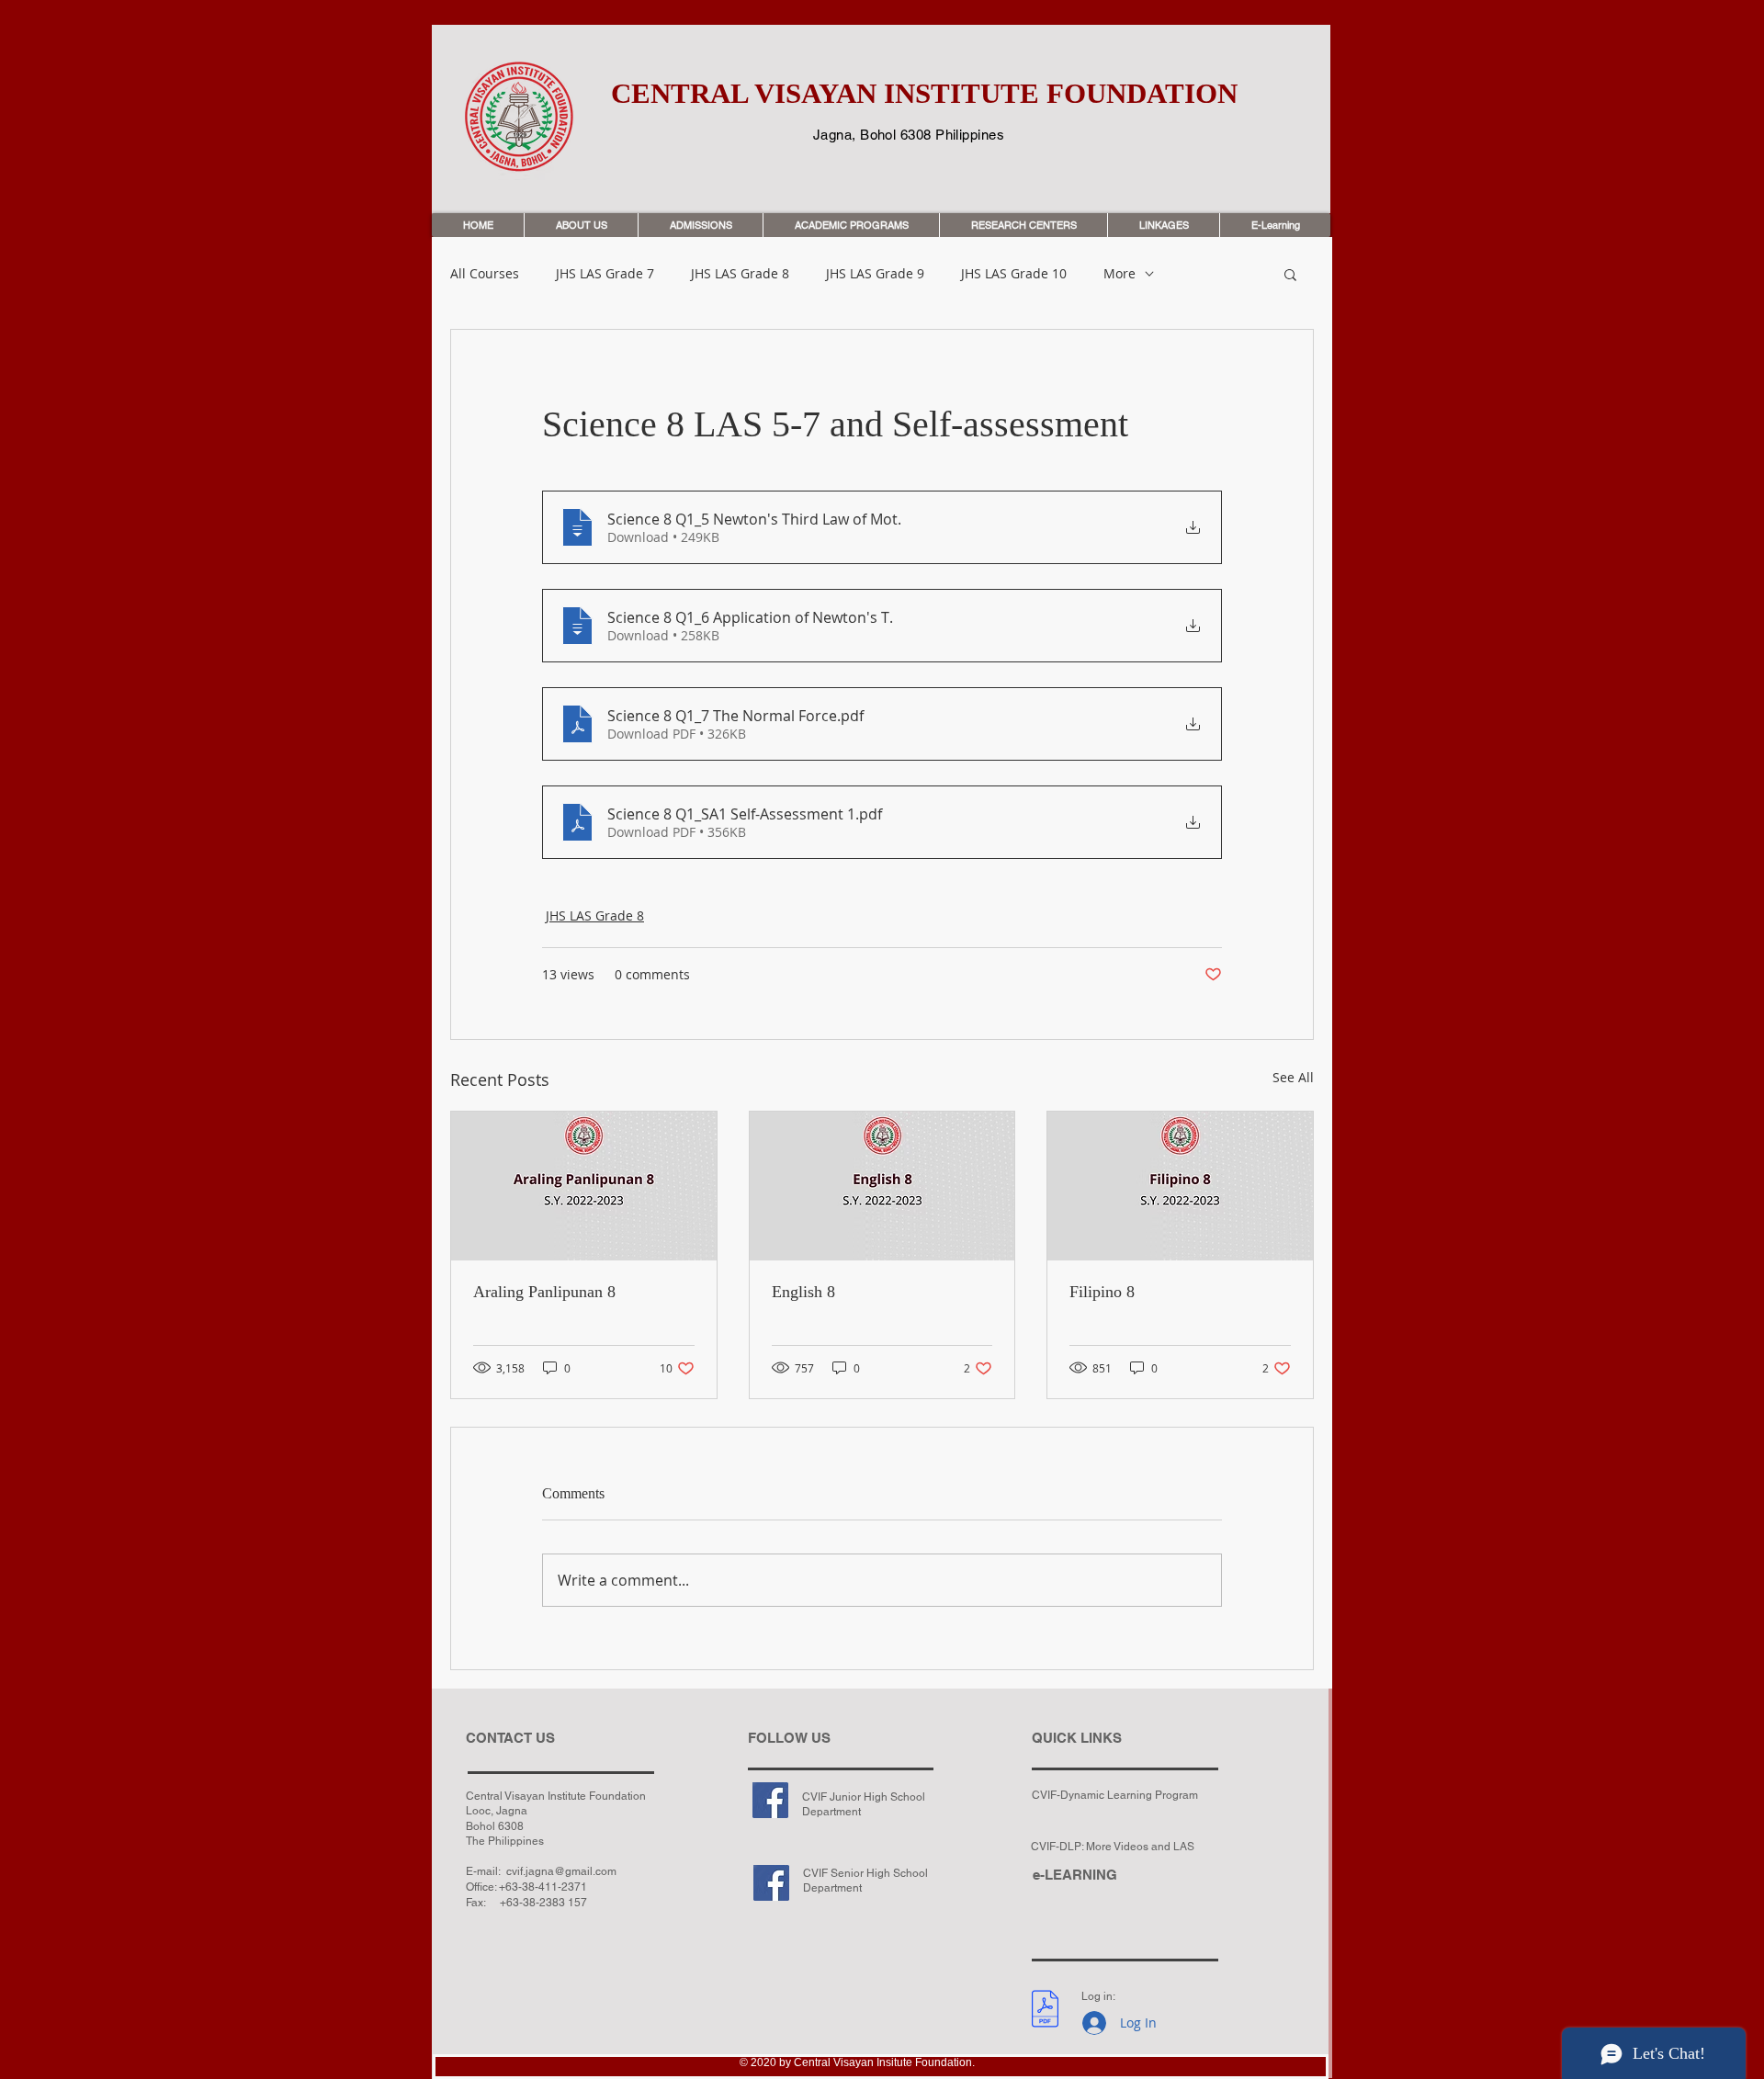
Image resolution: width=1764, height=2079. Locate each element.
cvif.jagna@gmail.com (561, 1871)
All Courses (485, 274)
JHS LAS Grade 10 (1014, 274)
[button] (1290, 274)
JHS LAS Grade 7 (605, 274)
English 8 (803, 1292)
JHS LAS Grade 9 (875, 274)
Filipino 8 (1102, 1292)
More (1119, 274)
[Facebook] (770, 1800)
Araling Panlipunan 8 (544, 1292)
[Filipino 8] (1180, 1186)
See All (1293, 1077)
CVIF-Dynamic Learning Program (1115, 1795)
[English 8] (882, 1186)
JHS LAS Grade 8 (740, 274)
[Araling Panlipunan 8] (584, 1186)
